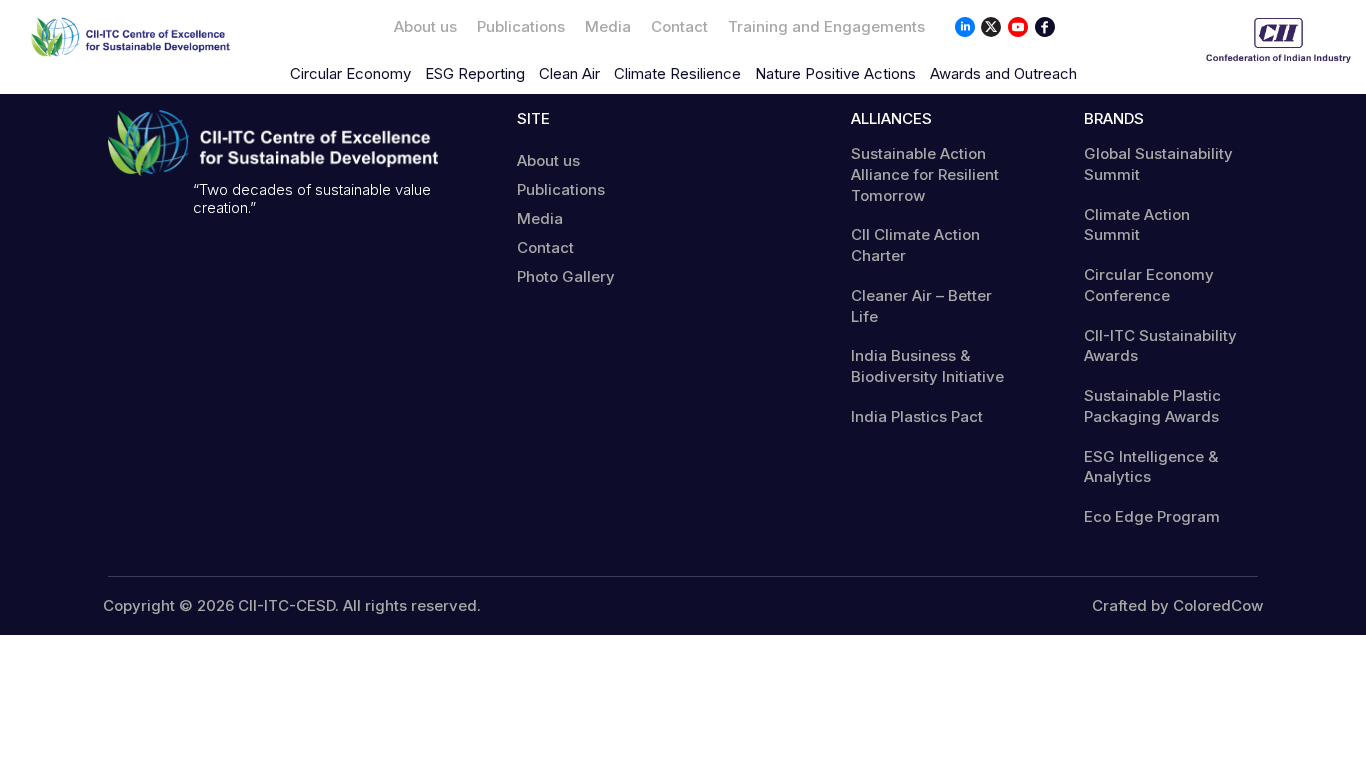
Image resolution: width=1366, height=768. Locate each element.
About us (425, 26)
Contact (679, 26)
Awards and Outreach (1003, 73)
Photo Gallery (566, 276)
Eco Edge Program (1152, 516)
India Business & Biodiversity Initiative (927, 366)
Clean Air (569, 73)
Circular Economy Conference (1149, 285)
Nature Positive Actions (835, 73)
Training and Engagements (826, 26)
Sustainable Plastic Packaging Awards (1152, 406)
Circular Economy (350, 73)
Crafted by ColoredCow (1177, 606)
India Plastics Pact (917, 416)
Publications (521, 26)
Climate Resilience (677, 73)
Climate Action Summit (1137, 225)
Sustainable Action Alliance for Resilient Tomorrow (925, 174)
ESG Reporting (475, 73)
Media (608, 26)
